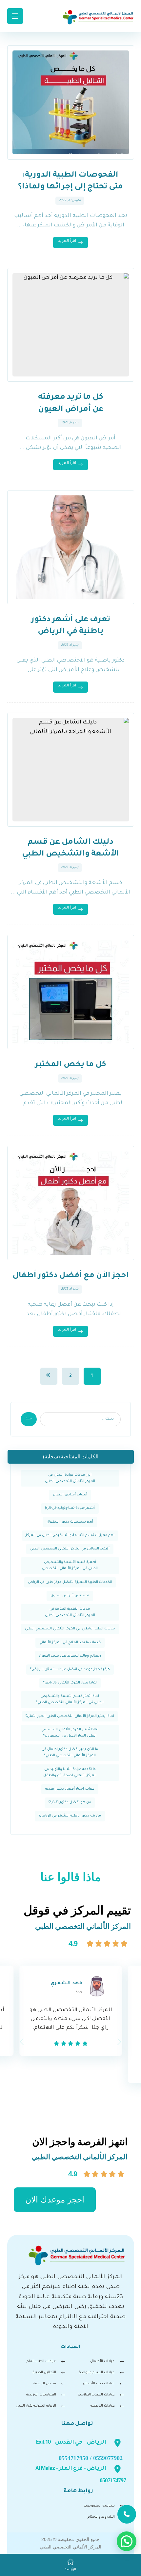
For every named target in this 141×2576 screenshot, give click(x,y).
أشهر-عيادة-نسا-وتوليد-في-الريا (70, 1508)
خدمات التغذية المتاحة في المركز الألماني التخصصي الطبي (70, 1612)
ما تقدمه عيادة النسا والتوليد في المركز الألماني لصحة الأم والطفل (70, 1772)
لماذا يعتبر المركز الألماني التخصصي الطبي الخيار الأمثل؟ (70, 1716)
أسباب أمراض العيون (70, 1495)
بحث (29, 1419)
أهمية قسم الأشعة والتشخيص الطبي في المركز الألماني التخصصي (70, 1565)
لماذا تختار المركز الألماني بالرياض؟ (70, 1683)
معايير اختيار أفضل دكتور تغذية (70, 1789)
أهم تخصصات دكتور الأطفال (70, 1522)
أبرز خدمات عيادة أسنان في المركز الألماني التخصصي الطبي (70, 1478)
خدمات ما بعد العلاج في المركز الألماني (70, 1643)
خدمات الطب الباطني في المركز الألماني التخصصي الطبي (70, 1629)
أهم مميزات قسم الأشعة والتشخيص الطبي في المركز (70, 1535)
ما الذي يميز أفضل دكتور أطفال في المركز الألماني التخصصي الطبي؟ (70, 1752)
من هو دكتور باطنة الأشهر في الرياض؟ (70, 1816)
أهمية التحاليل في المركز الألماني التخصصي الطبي (70, 1549)
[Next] (119, 2042)
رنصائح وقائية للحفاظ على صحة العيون (70, 1656)
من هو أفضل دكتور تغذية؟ (70, 1802)
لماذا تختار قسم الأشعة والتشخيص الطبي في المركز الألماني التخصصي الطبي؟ (70, 1699)
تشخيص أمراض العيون (70, 1596)
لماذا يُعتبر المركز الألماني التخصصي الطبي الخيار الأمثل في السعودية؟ (70, 1733)
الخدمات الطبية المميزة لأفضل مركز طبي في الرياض (70, 1582)
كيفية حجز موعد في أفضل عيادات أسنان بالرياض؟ (70, 1669)
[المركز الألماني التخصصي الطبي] (98, 17)
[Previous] (22, 2042)
